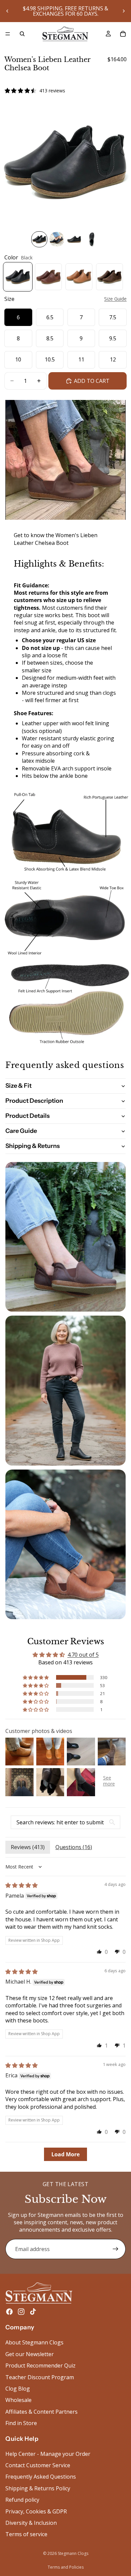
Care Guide (21, 1131)
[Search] (22, 34)
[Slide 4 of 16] (92, 239)
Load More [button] (65, 2154)
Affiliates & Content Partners (41, 2412)
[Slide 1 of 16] (39, 239)
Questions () (74, 1847)
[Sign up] (116, 2249)
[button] (36, 1677)
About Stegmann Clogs (34, 2342)
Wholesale (18, 2400)
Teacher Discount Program (40, 2377)
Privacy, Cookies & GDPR (36, 2511)
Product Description (34, 1101)
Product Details (28, 1116)
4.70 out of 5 (83, 1655)
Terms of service (26, 2534)
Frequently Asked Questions (41, 2477)
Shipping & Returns (33, 1146)
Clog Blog (18, 2389)
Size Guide (115, 299)
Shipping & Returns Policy (38, 2488)
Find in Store (21, 2423)
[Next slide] (124, 11)
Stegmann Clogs (73, 2553)
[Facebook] (9, 2312)
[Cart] (123, 34)
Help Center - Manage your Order (48, 2454)
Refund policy (22, 2500)
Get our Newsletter (30, 2354)
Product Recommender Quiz (40, 2365)
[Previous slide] (7, 11)
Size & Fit (18, 1086)
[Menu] (8, 34)
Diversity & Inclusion (31, 2523)
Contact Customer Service (38, 2465)
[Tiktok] (33, 2312)
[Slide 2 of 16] (57, 239)
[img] (21, 1885)
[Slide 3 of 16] (74, 239)
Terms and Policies (66, 2567)
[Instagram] (21, 2312)
